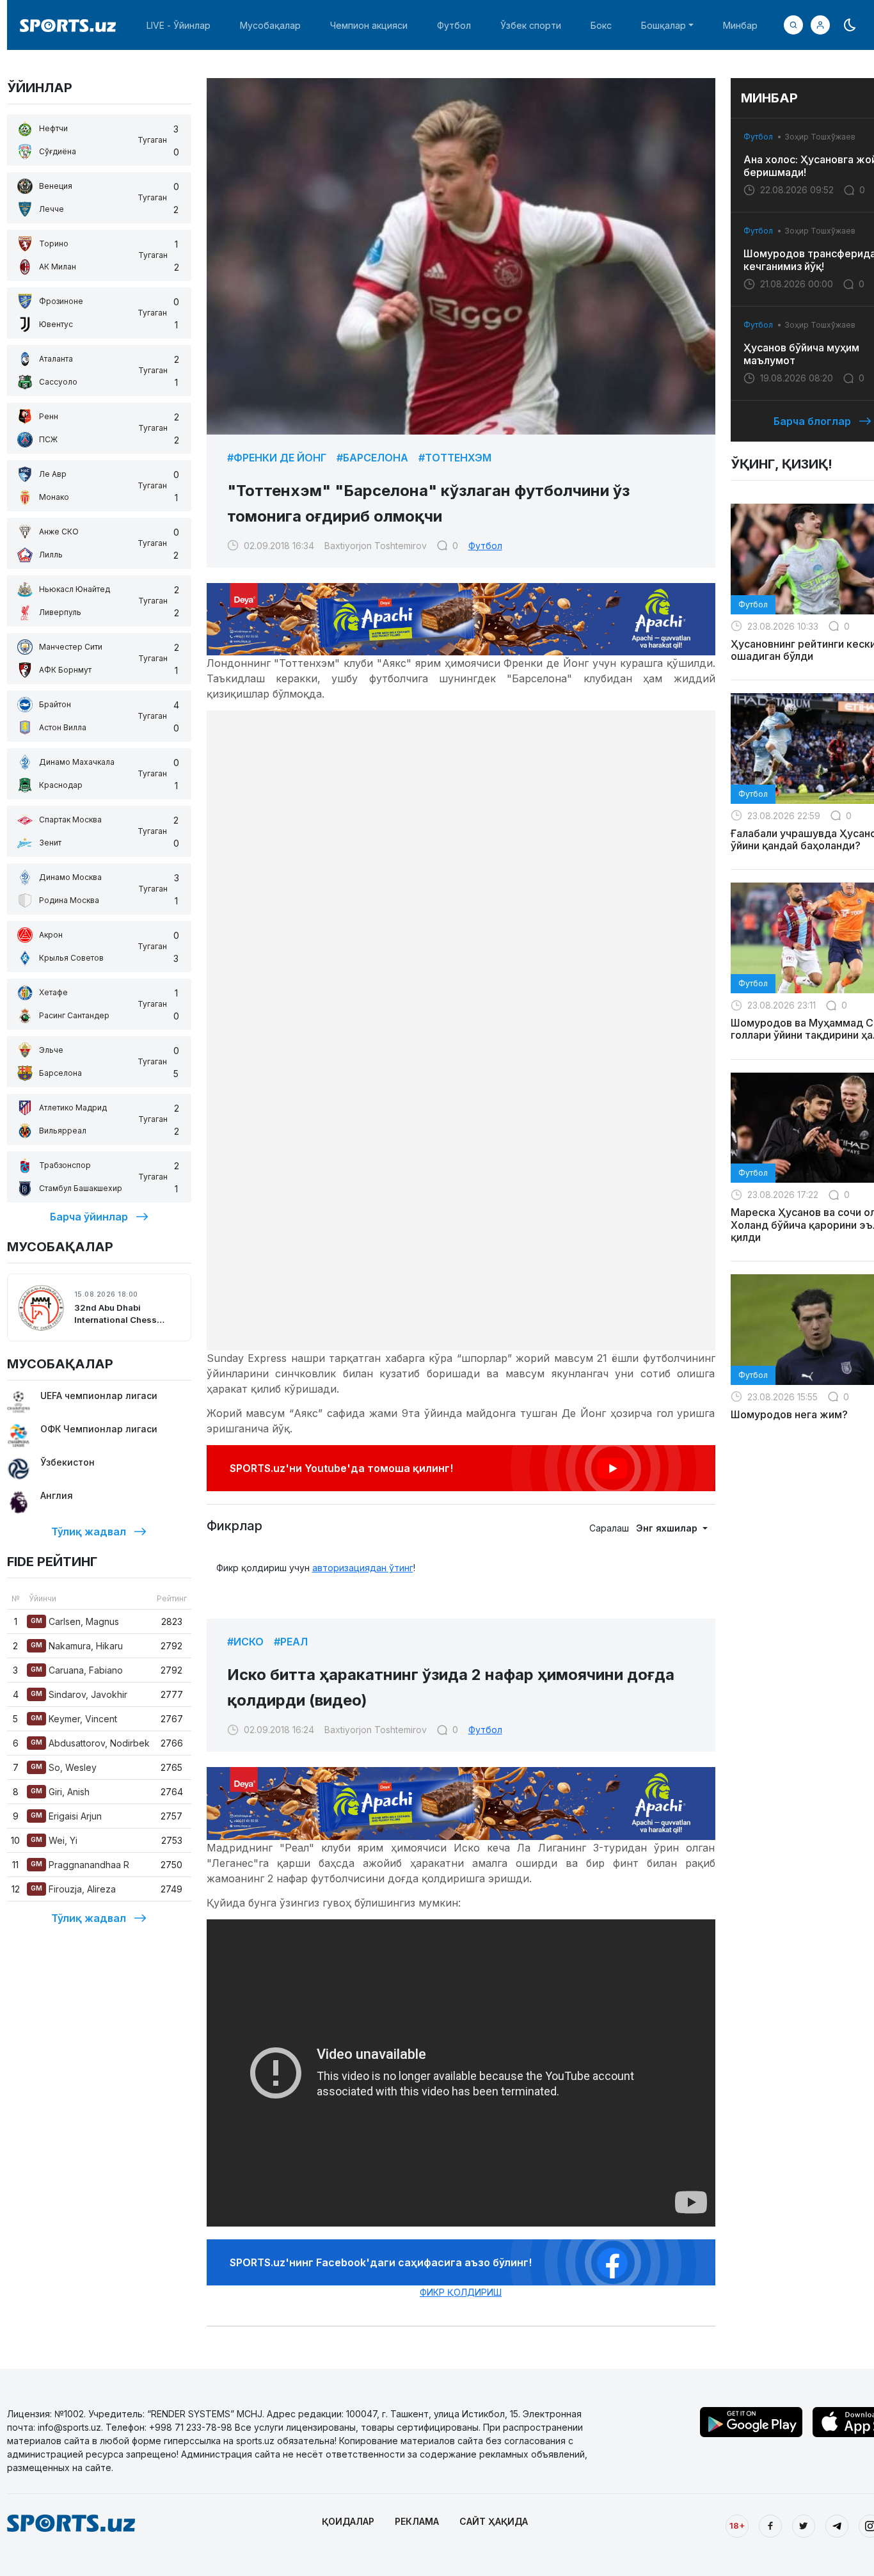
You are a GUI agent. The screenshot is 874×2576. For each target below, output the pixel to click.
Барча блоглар (812, 421)
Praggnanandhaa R (80, 1865)
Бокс (601, 25)
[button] (820, 25)
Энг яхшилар (668, 1528)
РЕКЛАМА (417, 2521)
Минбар (740, 25)
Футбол (454, 25)
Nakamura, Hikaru (77, 1646)
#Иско (245, 1642)
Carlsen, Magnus (75, 1621)
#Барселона (372, 458)
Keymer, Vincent (74, 1719)
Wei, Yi (54, 1840)
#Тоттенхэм (455, 458)
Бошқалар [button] (663, 25)
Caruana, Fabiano (77, 1670)
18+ (737, 2525)
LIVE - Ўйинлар (179, 25)
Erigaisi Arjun (66, 1816)
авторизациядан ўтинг (363, 1568)
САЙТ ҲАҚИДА (494, 2521)
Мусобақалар (270, 25)
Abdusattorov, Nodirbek (90, 1743)
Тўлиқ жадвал (89, 1532)
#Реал (291, 1642)
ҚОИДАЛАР (348, 2521)
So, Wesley (64, 1767)
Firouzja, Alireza (73, 1889)
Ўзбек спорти (531, 25)
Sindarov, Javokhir (79, 1694)
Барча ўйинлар (89, 1217)
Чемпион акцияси (369, 25)
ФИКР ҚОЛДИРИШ (461, 2292)
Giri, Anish (60, 1792)
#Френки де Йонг (277, 458)
